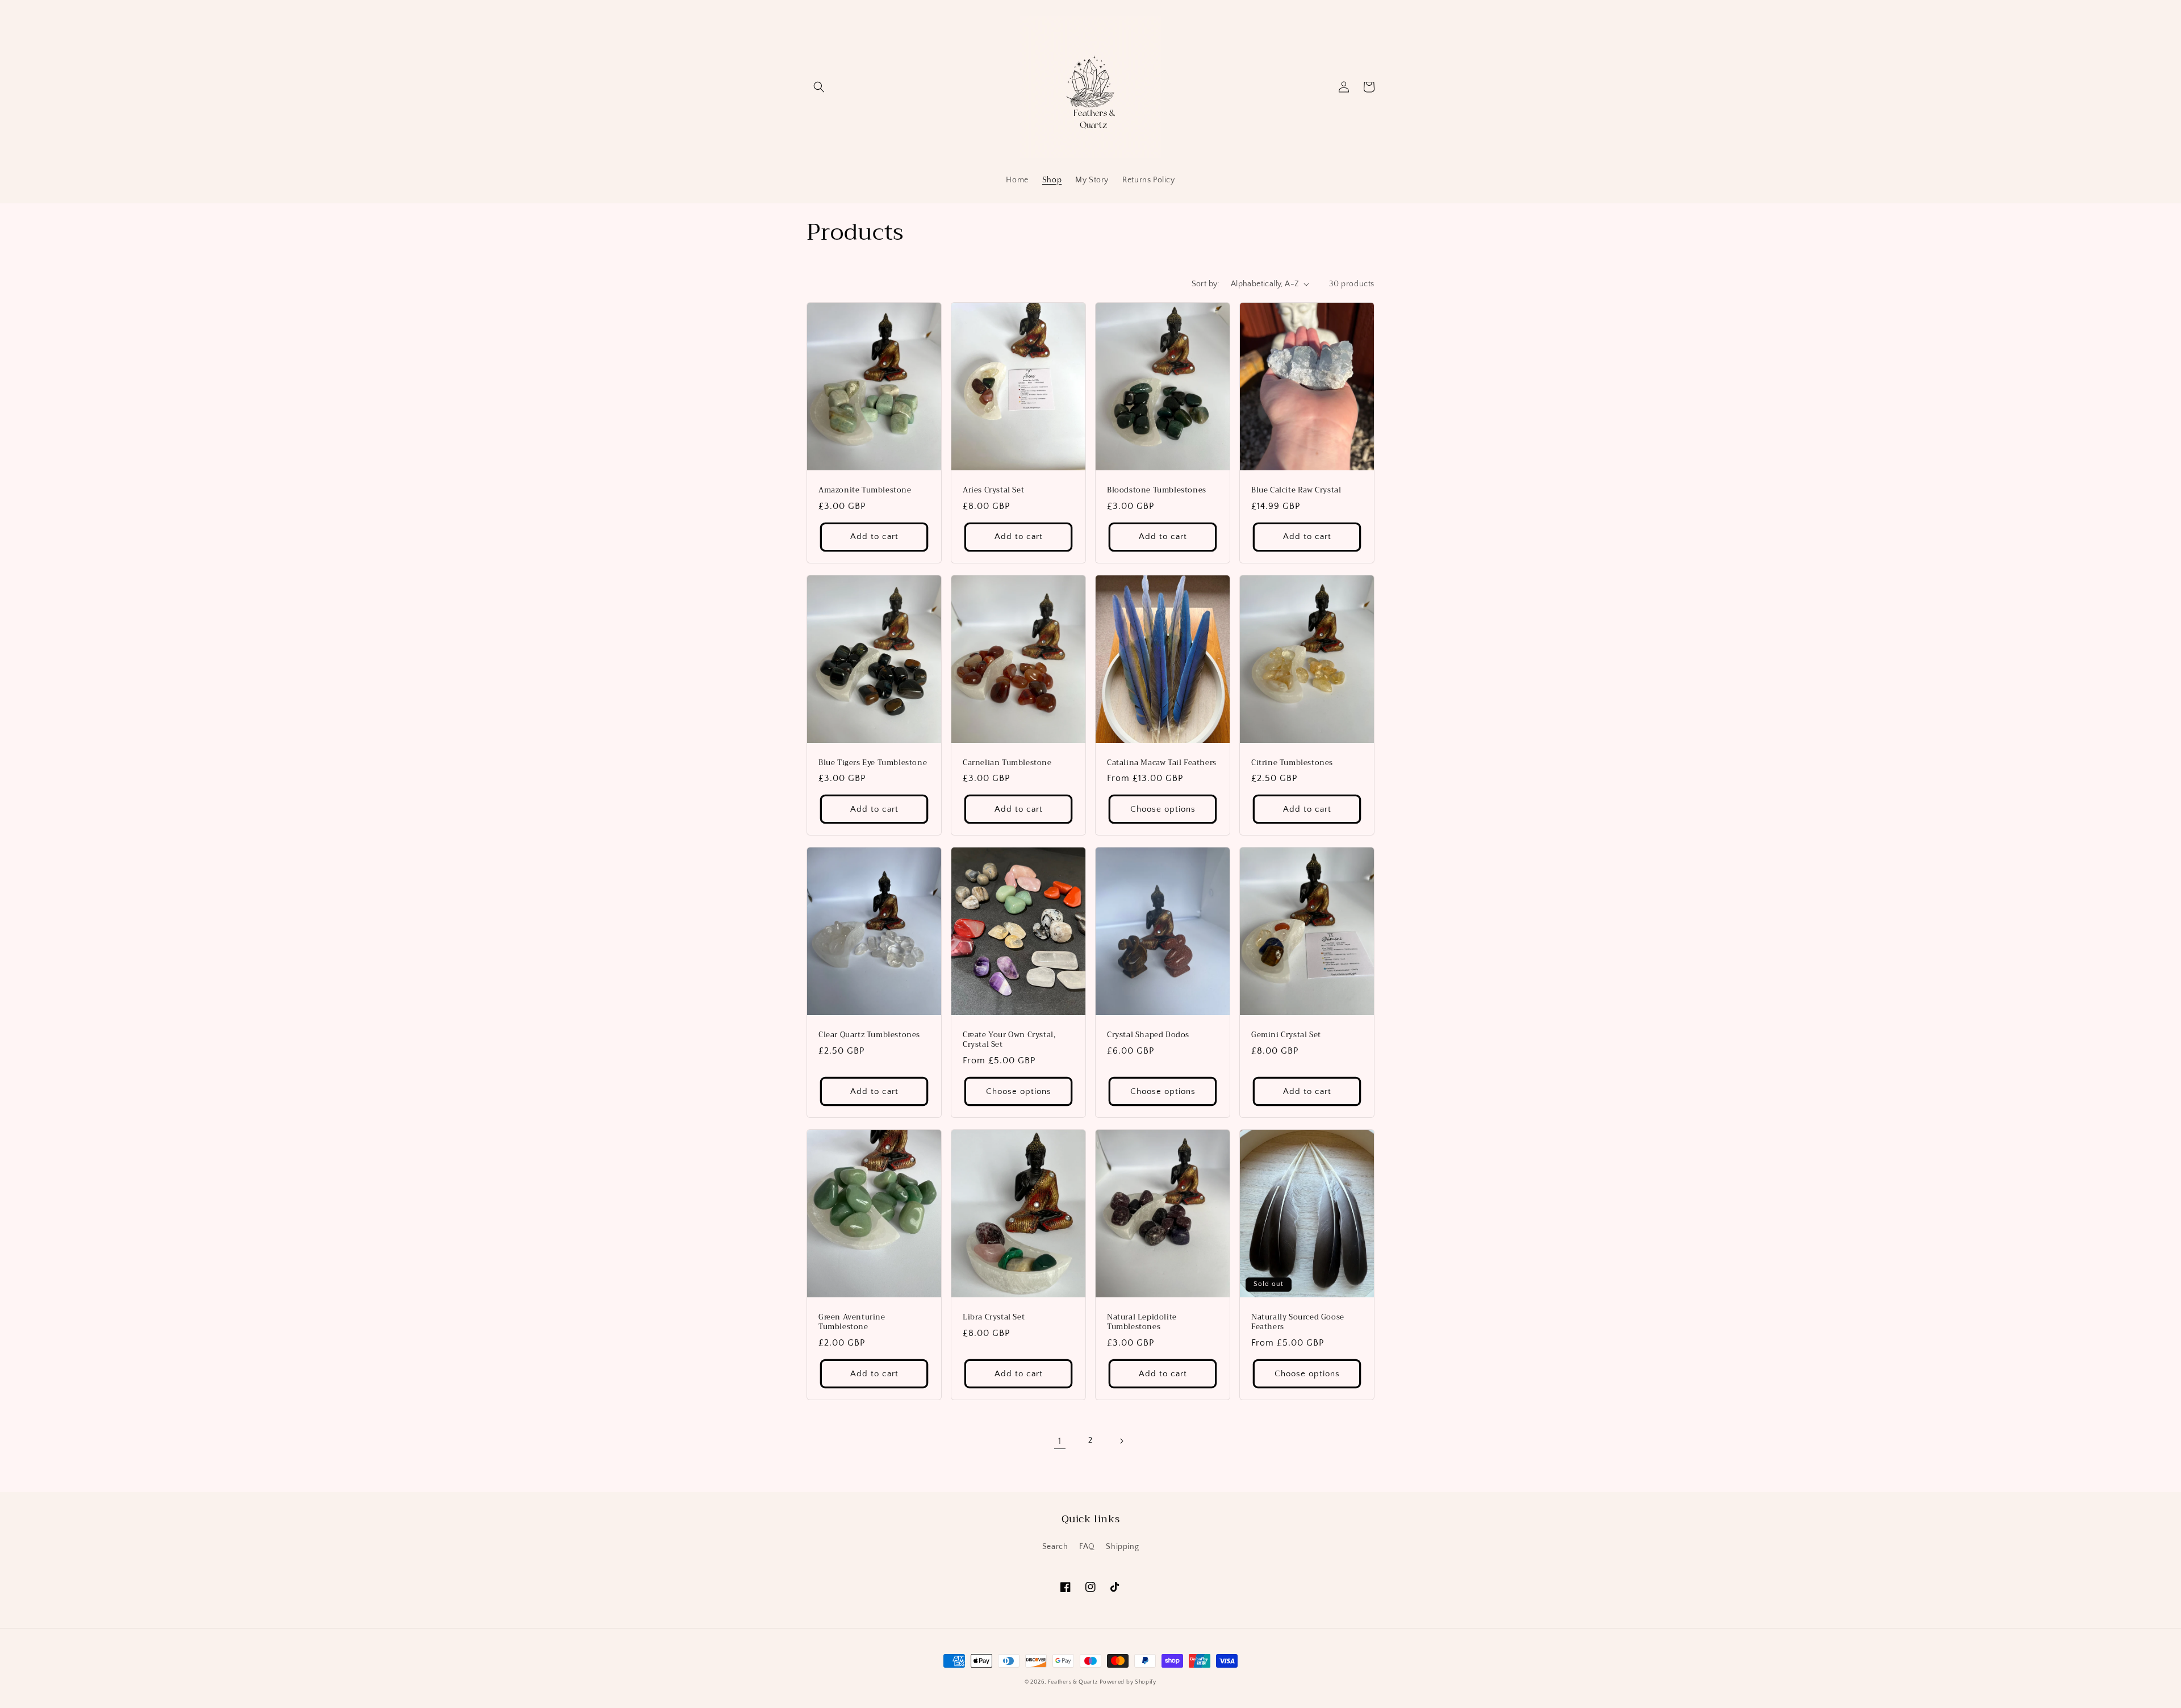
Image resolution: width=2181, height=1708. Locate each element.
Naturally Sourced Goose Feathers (1298, 1322)
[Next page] (1121, 1441)
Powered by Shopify (1128, 1682)
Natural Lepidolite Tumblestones (1142, 1322)
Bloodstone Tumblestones (1157, 490)
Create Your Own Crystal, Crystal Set (1009, 1040)
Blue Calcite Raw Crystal (1296, 490)
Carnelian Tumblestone (1007, 763)
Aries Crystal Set (993, 490)
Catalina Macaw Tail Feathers (1162, 763)
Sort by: (1206, 284)
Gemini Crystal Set (1286, 1035)
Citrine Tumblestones (1292, 763)
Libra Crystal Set (994, 1317)
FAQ (1087, 1547)
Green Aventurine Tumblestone (852, 1322)
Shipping (1122, 1547)
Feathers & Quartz (1073, 1682)
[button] (819, 87)
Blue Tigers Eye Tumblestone (873, 763)
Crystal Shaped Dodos (1148, 1035)
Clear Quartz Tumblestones (869, 1035)
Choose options (1163, 809)
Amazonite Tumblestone (865, 490)
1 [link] (1060, 1441)
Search (1055, 1547)
